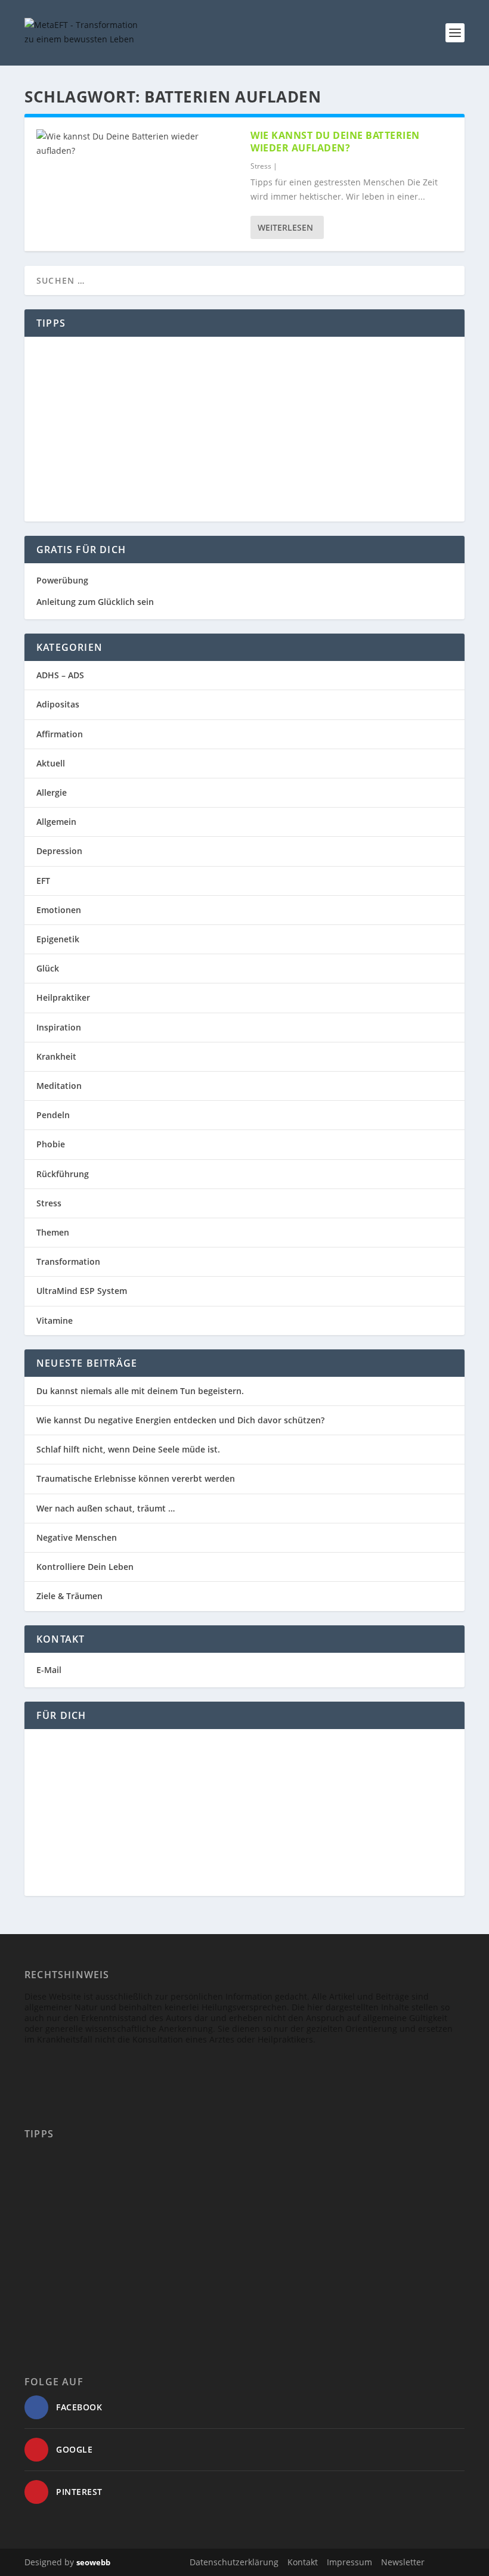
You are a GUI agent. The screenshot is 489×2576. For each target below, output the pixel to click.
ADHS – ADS (60, 675)
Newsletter (403, 2562)
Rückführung (63, 1174)
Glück (48, 968)
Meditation (59, 1086)
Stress (261, 166)
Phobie (51, 1144)
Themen (53, 1232)
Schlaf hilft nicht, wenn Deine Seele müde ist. (128, 1449)
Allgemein (56, 822)
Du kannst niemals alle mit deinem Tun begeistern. (140, 1391)
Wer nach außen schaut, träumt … (106, 1508)
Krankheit (56, 1056)
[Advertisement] (244, 429)
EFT (43, 881)
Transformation (68, 1261)
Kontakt (303, 2562)
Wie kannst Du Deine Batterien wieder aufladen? (335, 142)
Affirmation (60, 734)
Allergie (52, 792)
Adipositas (58, 704)
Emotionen (59, 910)
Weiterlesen (285, 227)
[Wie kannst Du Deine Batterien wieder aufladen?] (137, 144)
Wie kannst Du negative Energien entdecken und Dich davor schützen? (180, 1420)
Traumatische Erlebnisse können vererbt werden (136, 1478)
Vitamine (55, 1320)
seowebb (93, 2562)
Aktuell (51, 763)
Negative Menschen (77, 1537)
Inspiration (59, 1027)
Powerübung (62, 580)
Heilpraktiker (63, 997)
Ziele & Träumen (69, 1596)
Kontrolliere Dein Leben (85, 1567)
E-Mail (49, 1670)
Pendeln (53, 1115)
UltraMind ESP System (82, 1291)
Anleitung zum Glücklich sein (95, 602)
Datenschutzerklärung (234, 2562)
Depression (59, 851)
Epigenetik (58, 939)
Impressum (349, 2562)
